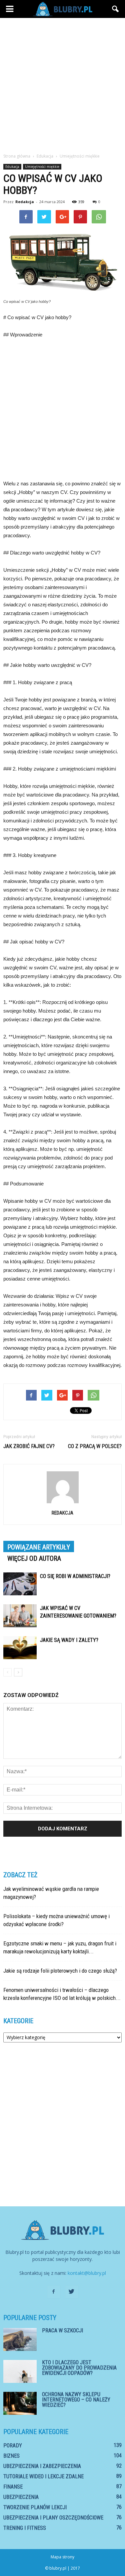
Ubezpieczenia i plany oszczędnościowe (53, 2518)
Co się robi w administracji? (75, 1576)
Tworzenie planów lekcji (35, 2507)
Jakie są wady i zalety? (69, 1640)
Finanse (13, 2487)
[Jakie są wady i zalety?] (20, 1648)
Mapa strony (62, 2557)
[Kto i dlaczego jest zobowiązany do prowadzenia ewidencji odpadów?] (20, 2371)
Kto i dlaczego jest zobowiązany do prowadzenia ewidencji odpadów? (79, 2368)
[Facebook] (54, 2292)
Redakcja (25, 202)
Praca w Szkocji (62, 2331)
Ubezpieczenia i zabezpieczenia (42, 2466)
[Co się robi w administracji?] (20, 1584)
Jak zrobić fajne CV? (29, 1446)
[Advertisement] (62, 84)
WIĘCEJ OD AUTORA (34, 1558)
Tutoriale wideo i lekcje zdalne (43, 2476)
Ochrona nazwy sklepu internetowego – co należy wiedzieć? (76, 2400)
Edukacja (12, 167)
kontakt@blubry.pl (87, 2273)
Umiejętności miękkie (42, 167)
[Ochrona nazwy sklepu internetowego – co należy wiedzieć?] (20, 2403)
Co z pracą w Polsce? (95, 1446)
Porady (13, 2446)
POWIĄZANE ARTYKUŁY (39, 1547)
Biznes (11, 2456)
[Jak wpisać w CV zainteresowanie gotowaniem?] (20, 1616)
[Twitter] (72, 2292)
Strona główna (17, 156)
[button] (116, 9)
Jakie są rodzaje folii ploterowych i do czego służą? (60, 1971)
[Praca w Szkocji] (20, 2339)
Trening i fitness (25, 2528)
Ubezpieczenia (21, 2497)
